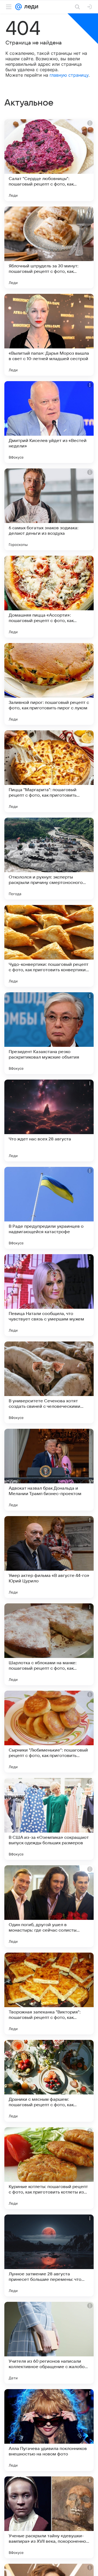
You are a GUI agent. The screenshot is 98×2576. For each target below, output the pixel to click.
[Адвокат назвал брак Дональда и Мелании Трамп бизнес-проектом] (49, 1470)
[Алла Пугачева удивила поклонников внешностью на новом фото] (49, 2430)
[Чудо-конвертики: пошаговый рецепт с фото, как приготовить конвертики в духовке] (49, 946)
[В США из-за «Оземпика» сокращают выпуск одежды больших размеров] (49, 1819)
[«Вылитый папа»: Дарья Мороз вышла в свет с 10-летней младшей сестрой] (49, 335)
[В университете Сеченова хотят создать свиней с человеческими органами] (49, 1382)
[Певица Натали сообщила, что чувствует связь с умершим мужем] (49, 1295)
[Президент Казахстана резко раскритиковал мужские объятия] (49, 1033)
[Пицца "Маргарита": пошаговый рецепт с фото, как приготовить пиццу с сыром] (49, 771)
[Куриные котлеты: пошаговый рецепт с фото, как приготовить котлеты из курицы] (49, 2168)
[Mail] (19, 7)
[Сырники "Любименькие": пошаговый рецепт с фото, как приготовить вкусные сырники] (49, 1732)
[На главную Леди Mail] (30, 7)
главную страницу (69, 75)
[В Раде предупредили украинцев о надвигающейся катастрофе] (49, 1208)
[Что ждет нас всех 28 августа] (49, 1120)
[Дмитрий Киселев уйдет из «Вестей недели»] (49, 422)
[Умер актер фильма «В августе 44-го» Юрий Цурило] (49, 1557)
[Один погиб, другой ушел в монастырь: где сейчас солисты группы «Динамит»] (49, 1906)
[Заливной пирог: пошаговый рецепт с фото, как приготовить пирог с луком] (49, 684)
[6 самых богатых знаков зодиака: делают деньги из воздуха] (49, 509)
